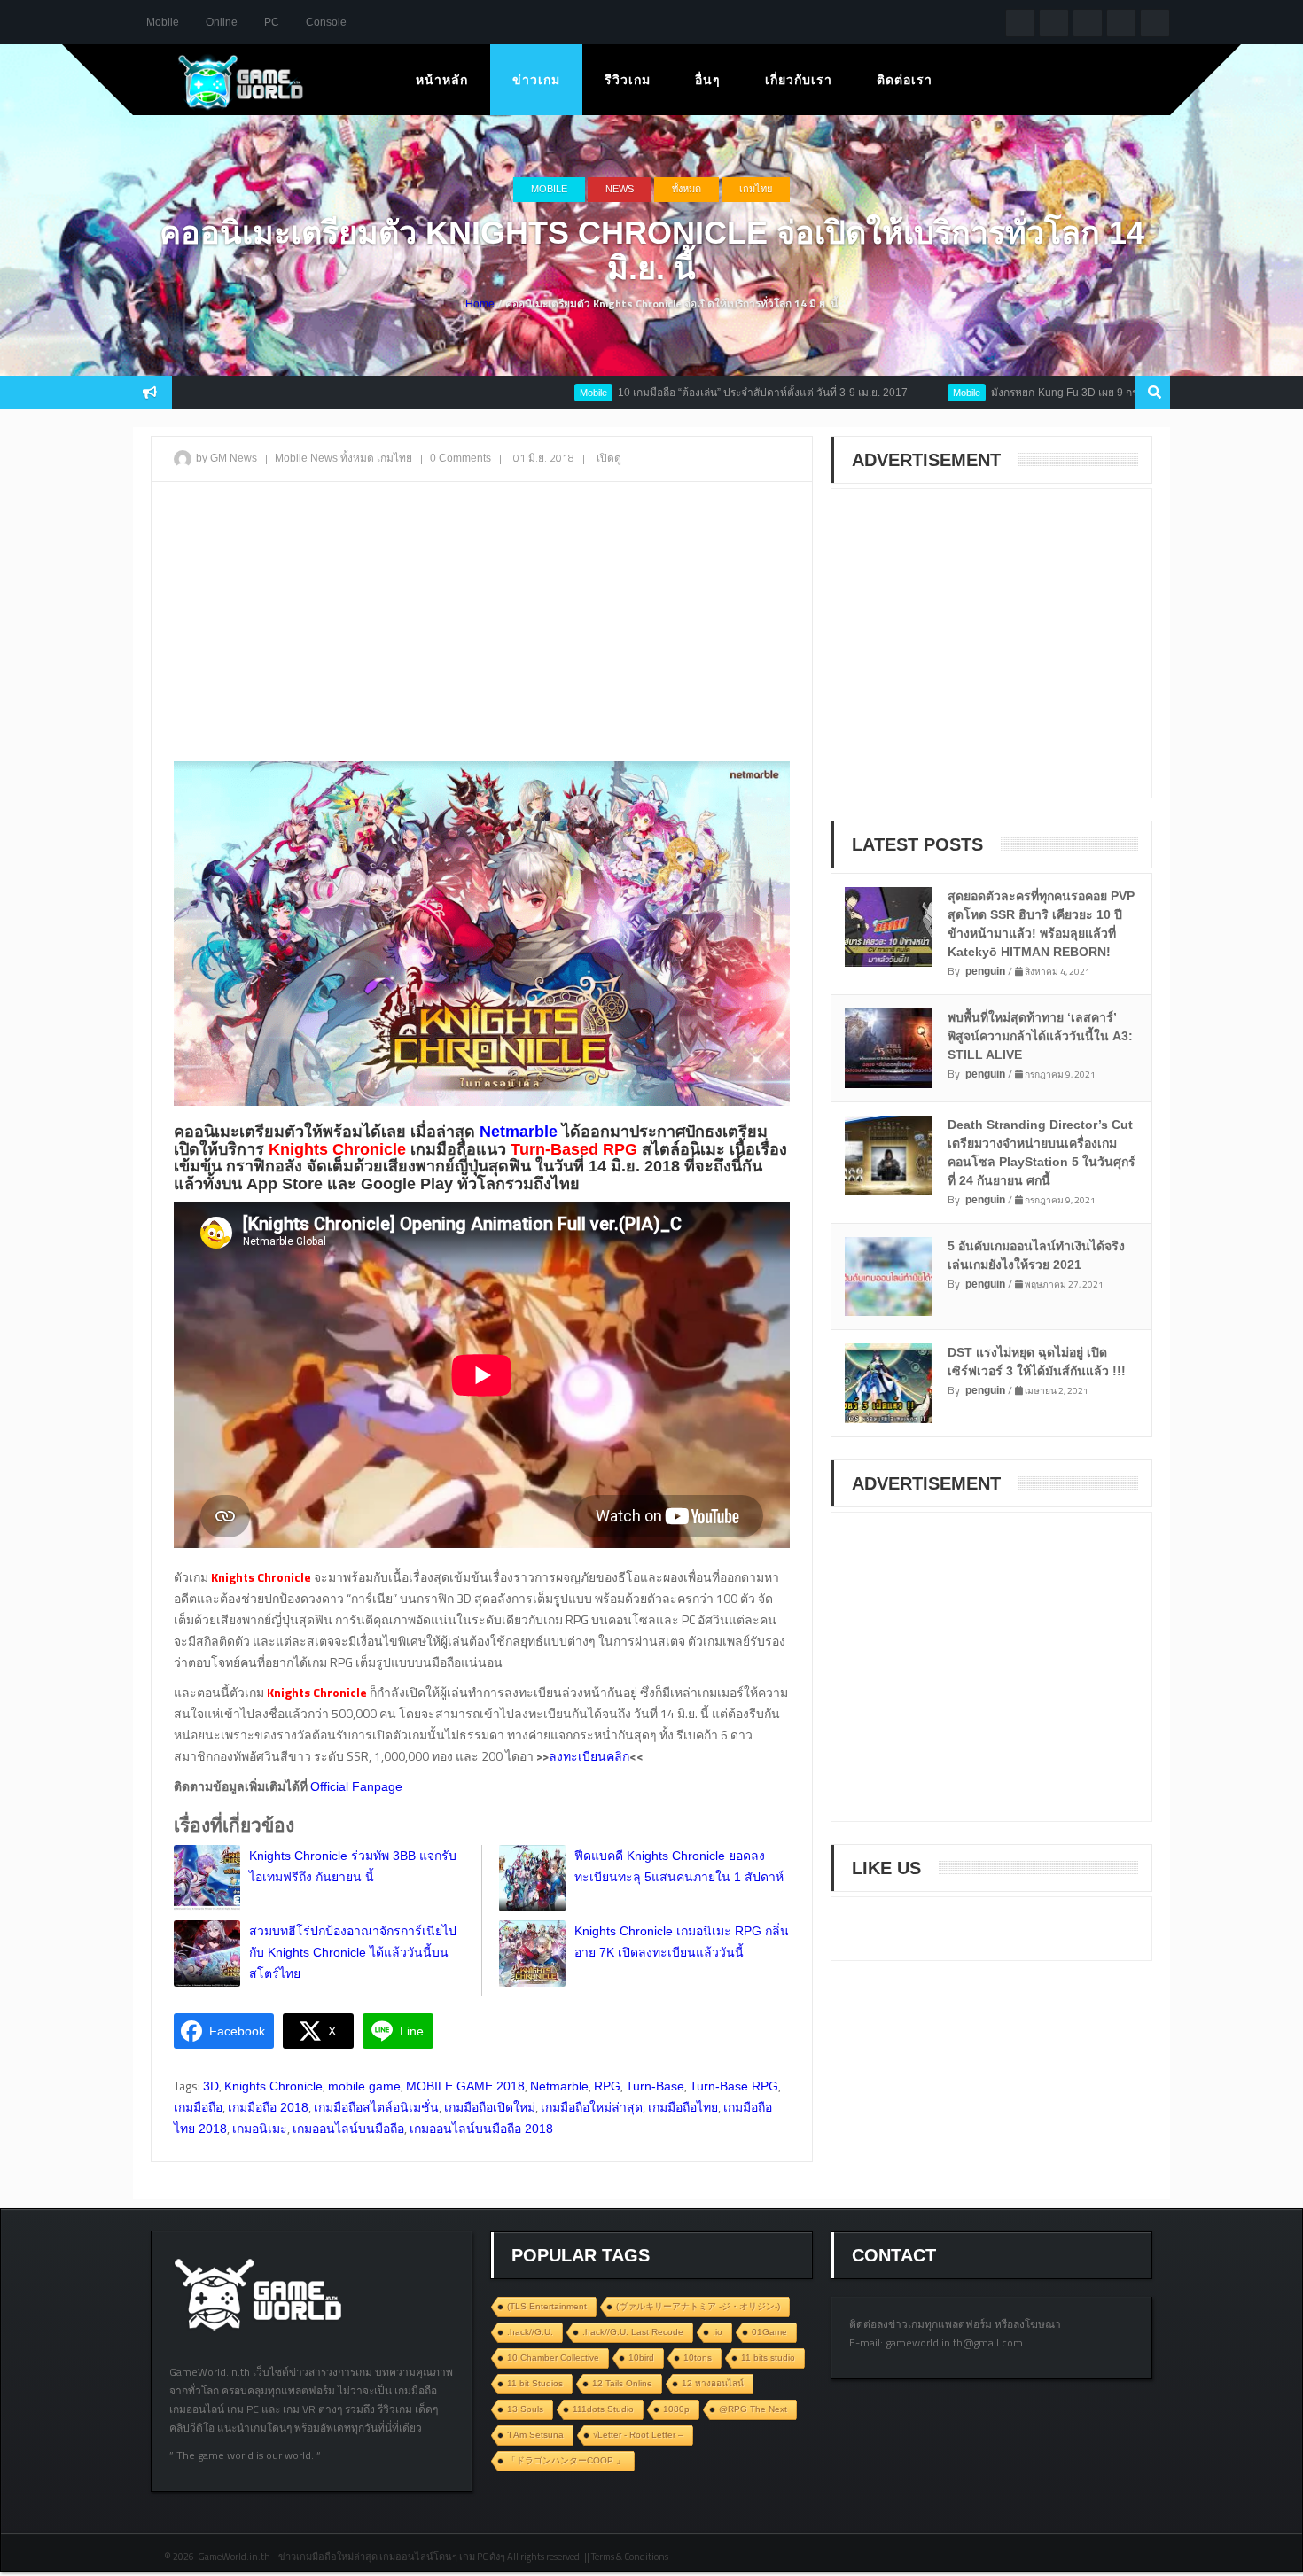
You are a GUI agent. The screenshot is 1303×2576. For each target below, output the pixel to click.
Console (326, 22)
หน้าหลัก (442, 80)
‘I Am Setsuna (535, 2435)
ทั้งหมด (687, 189)
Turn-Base (655, 2086)
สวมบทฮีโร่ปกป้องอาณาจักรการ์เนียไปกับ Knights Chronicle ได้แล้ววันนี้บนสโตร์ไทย (353, 1952)
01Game (769, 2332)
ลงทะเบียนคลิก (589, 1756)
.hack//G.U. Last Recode (633, 2332)
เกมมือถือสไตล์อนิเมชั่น (376, 2107)
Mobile (163, 22)
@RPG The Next (753, 2409)
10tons (698, 2358)
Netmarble (559, 2086)
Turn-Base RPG (734, 2086)
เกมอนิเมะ (260, 2129)
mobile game (364, 2086)
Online (222, 22)
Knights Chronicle (273, 2086)
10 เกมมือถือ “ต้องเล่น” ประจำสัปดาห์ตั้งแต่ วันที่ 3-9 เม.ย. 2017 (676, 393)
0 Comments (460, 458)
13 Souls (525, 2409)
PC (272, 22)
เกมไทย (756, 189)
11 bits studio (768, 2358)
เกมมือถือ (198, 2107)
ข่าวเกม (536, 80)
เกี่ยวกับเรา (799, 80)
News (620, 189)
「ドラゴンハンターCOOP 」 (566, 2460)
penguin (985, 971)
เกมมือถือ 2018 (268, 2107)
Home (480, 304)
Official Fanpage (356, 1786)
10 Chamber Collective (553, 2358)
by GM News (226, 458)
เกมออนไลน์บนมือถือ (348, 2129)
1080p (676, 2409)
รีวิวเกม (628, 80)
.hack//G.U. (530, 2332)
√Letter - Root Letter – (638, 2435)
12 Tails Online (622, 2383)
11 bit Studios (535, 2383)
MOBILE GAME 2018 (465, 2086)
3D (211, 2086)
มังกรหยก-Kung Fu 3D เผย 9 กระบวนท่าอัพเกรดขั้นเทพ (1030, 393)
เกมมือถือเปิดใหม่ (490, 2107)
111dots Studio (603, 2409)
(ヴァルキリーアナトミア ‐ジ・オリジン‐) (698, 2306)
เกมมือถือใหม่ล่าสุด (592, 2107)
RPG (607, 2086)
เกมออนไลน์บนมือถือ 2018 (481, 2129)
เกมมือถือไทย (683, 2107)
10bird (641, 2358)
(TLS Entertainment (547, 2306)
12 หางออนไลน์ (713, 2383)
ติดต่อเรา (905, 80)
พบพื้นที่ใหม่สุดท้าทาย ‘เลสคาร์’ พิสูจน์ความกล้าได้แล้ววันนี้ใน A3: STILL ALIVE (1040, 1036)
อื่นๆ (708, 80)
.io (718, 2332)
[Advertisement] (482, 624)
